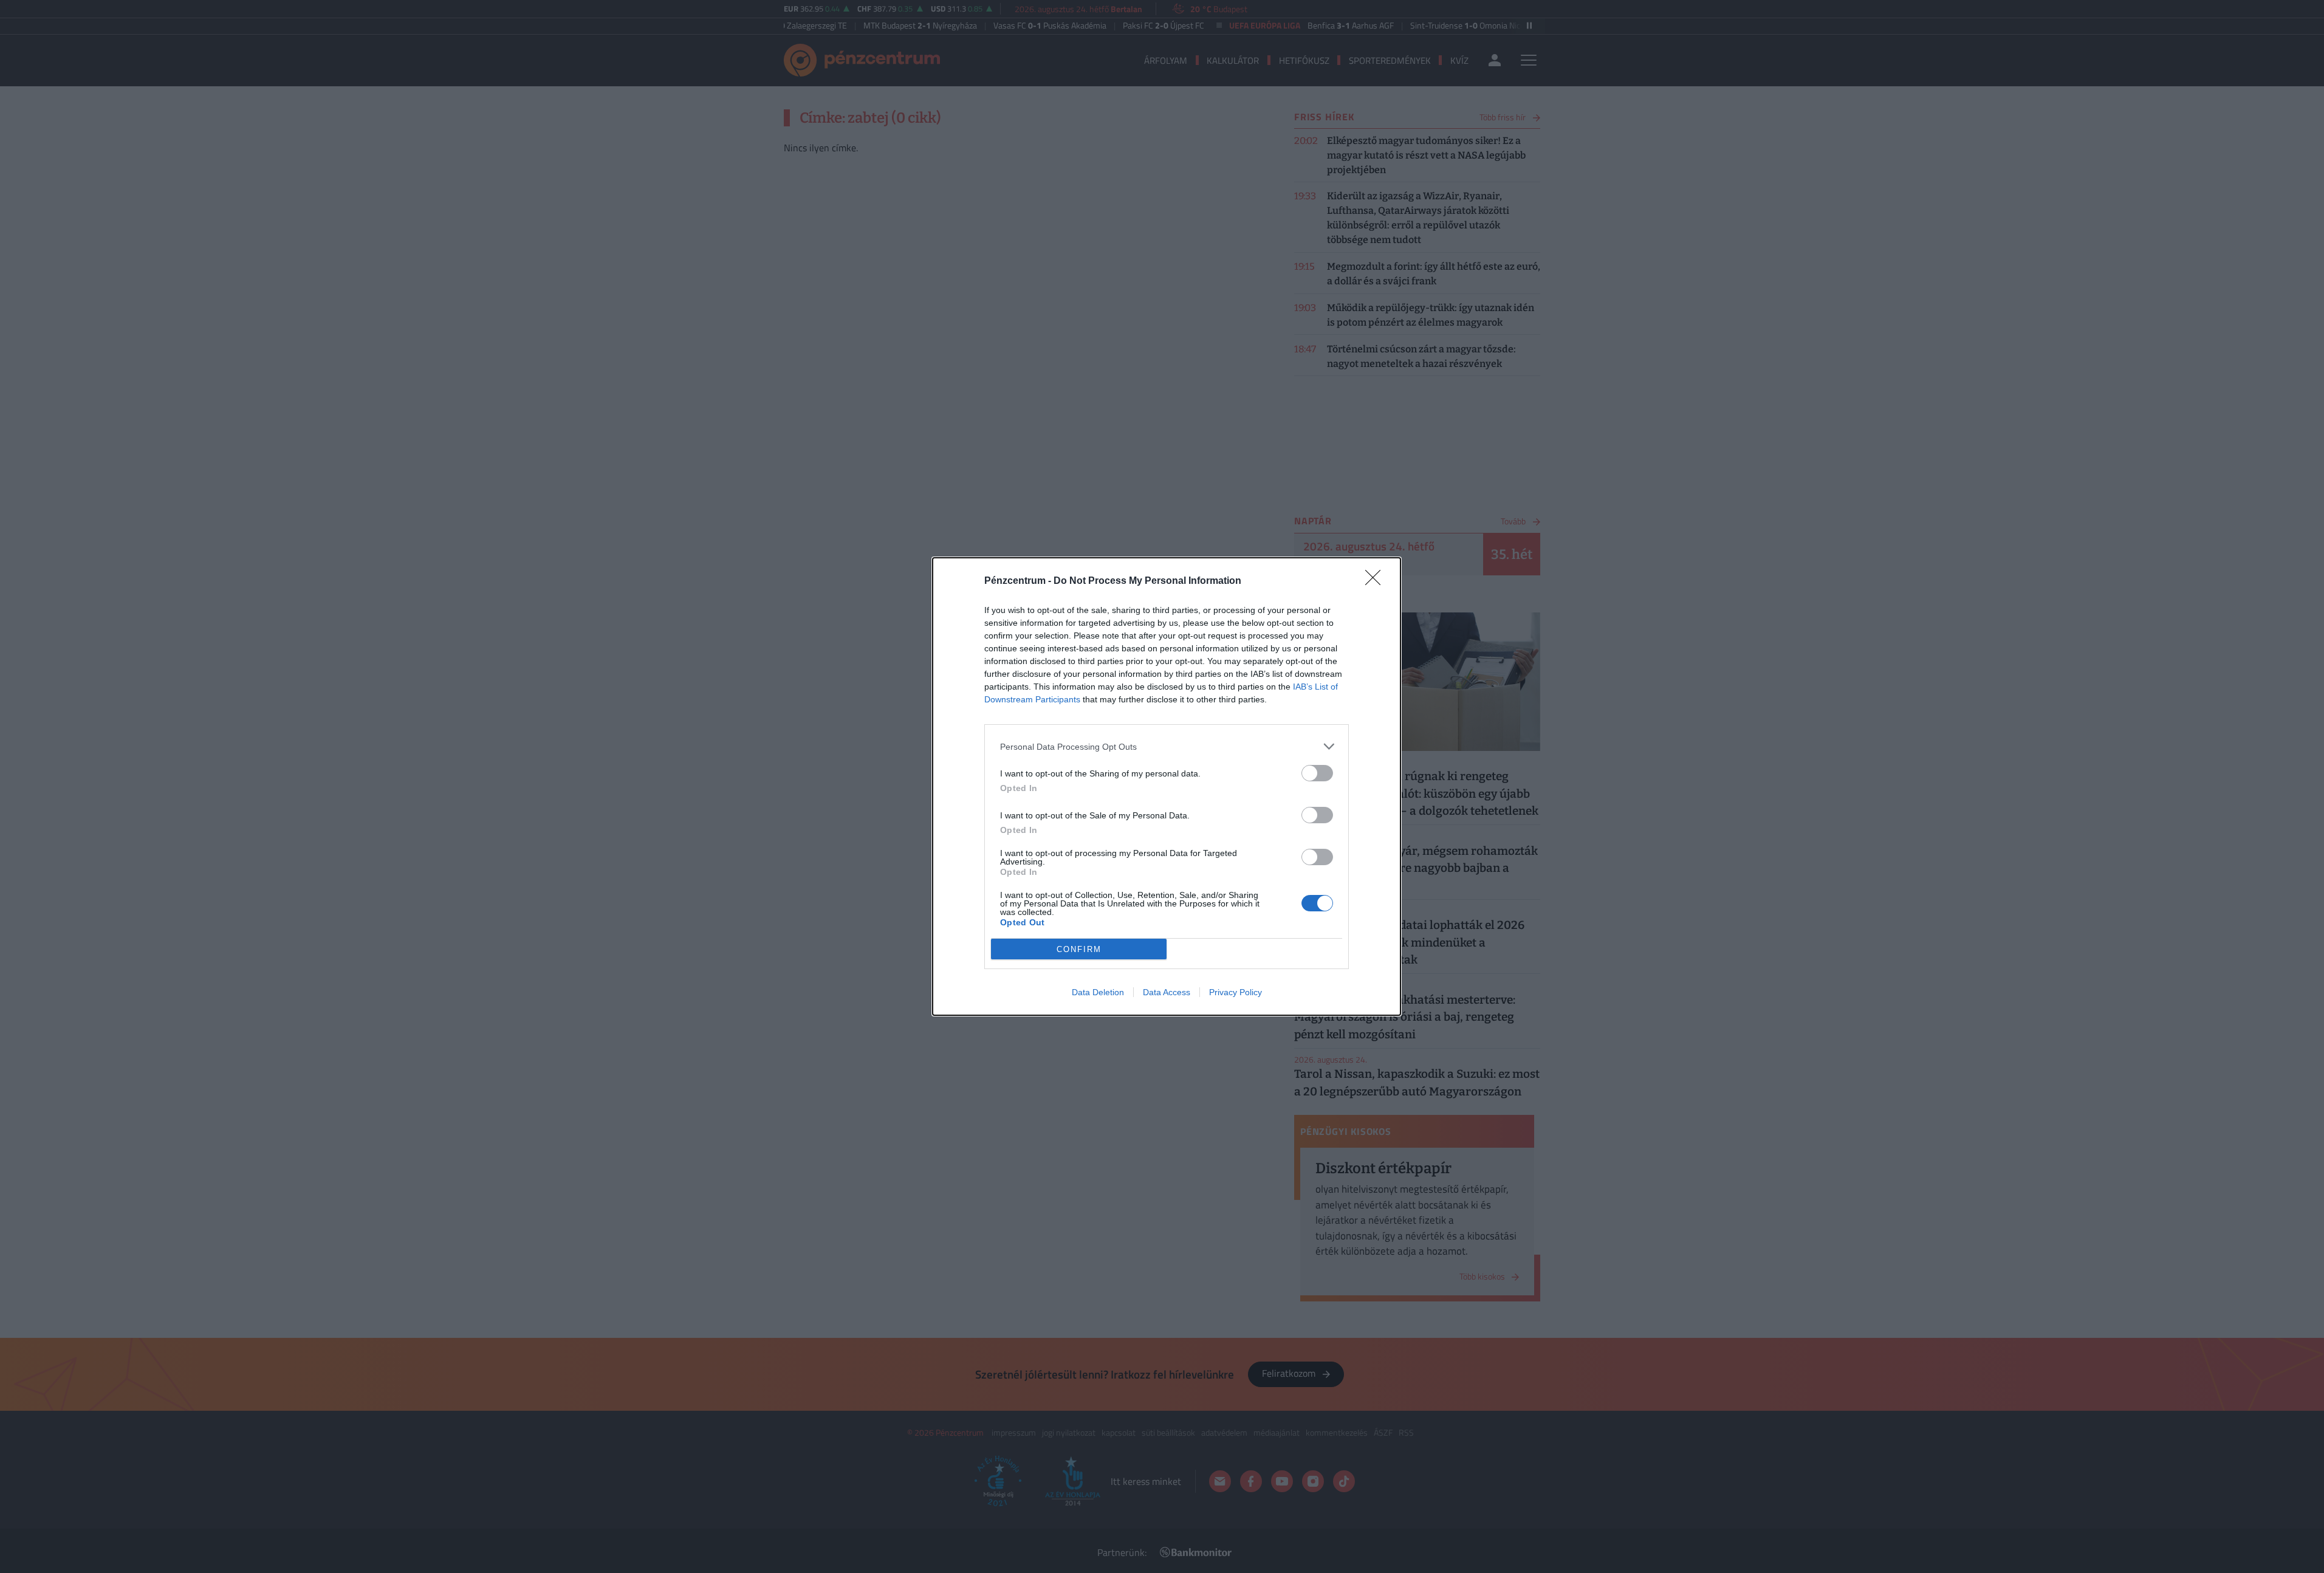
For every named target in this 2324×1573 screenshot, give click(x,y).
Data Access (1167, 992)
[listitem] (1167, 746)
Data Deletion (1098, 992)
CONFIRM (1079, 949)
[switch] (1317, 773)
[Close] (1377, 581)
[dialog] (1167, 786)
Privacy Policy (1236, 992)
